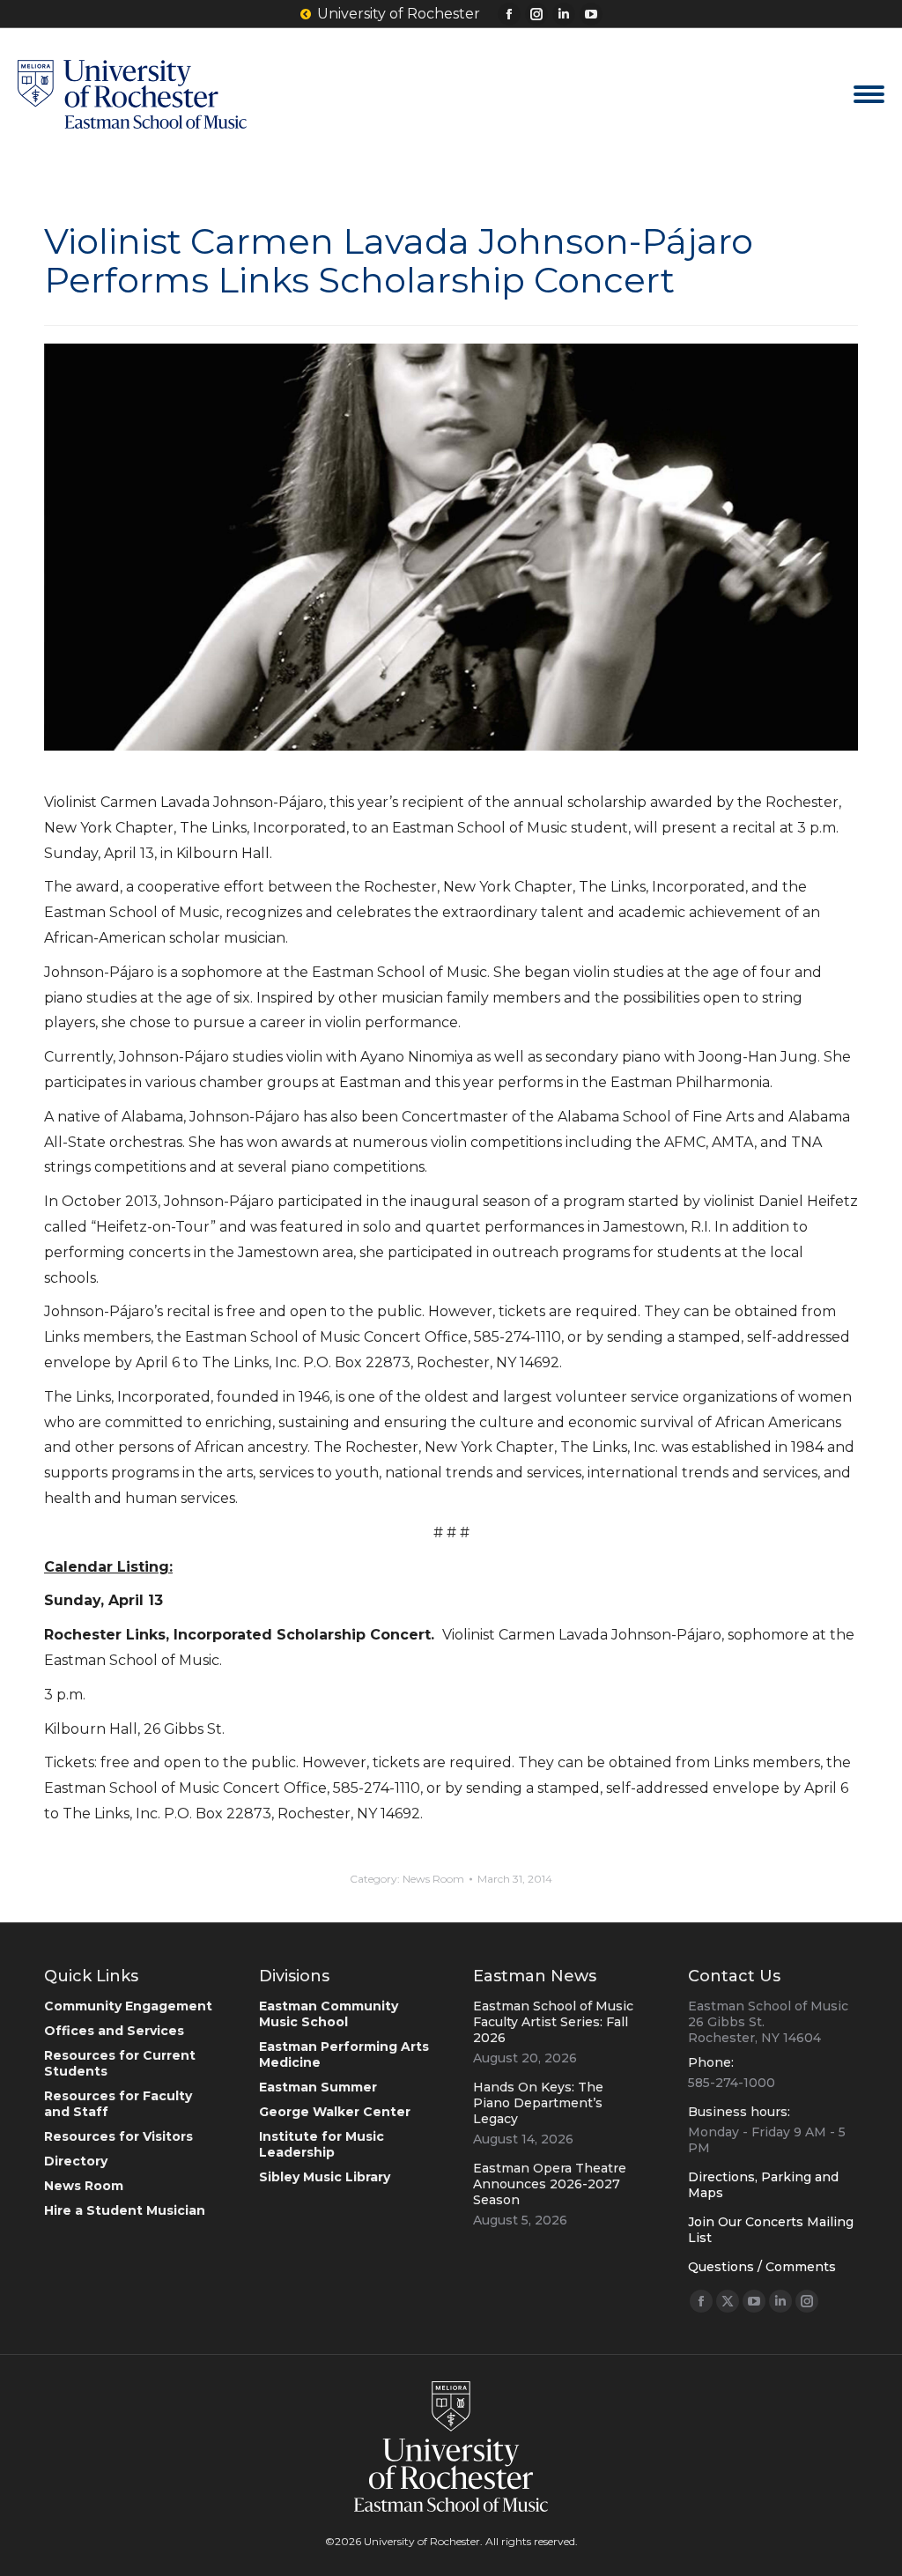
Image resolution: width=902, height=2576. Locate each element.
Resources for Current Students (120, 2063)
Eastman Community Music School (329, 2014)
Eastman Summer (318, 2087)
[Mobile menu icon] (869, 94)
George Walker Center (335, 2112)
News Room (433, 1879)
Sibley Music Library (325, 2177)
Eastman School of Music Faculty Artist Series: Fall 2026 (553, 2022)
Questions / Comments (762, 2267)
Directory (76, 2161)
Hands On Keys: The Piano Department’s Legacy (538, 2103)
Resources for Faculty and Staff (118, 2104)
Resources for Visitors (118, 2136)
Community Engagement (128, 2006)
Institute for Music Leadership (322, 2144)
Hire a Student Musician (125, 2210)
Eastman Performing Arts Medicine (344, 2054)
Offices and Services (114, 2031)
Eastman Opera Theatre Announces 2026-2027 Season (550, 2184)
